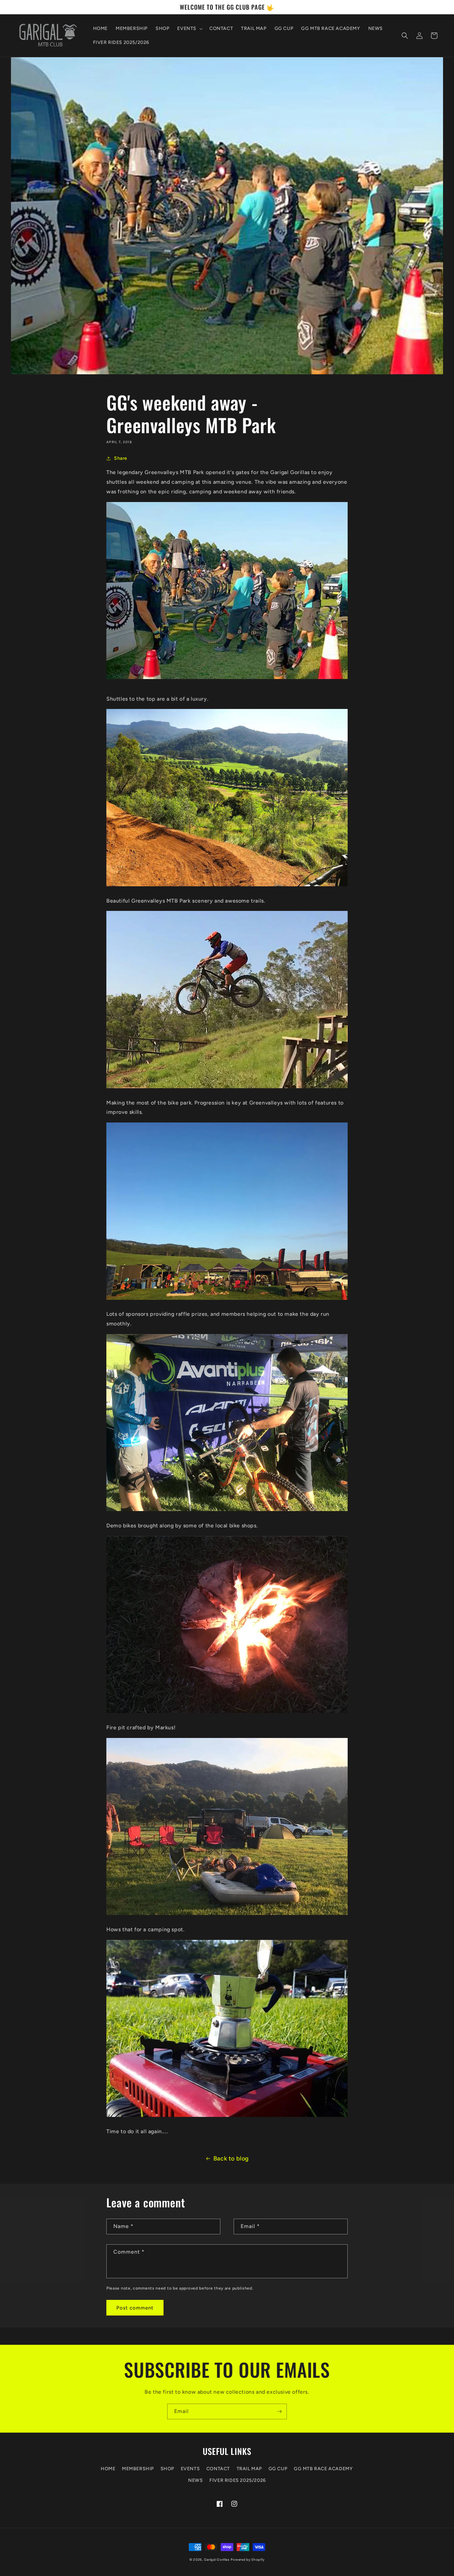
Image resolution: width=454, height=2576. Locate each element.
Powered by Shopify (248, 2560)
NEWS (195, 2480)
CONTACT (218, 2469)
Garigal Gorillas (217, 2560)
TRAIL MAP (249, 2469)
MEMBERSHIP (138, 2469)
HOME (108, 2469)
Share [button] (121, 458)
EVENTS (190, 2469)
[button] (189, 29)
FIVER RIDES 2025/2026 (238, 2480)
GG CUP (278, 2469)
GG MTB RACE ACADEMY (323, 2469)
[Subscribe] (279, 2411)
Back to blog (231, 2158)
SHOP (167, 2469)
